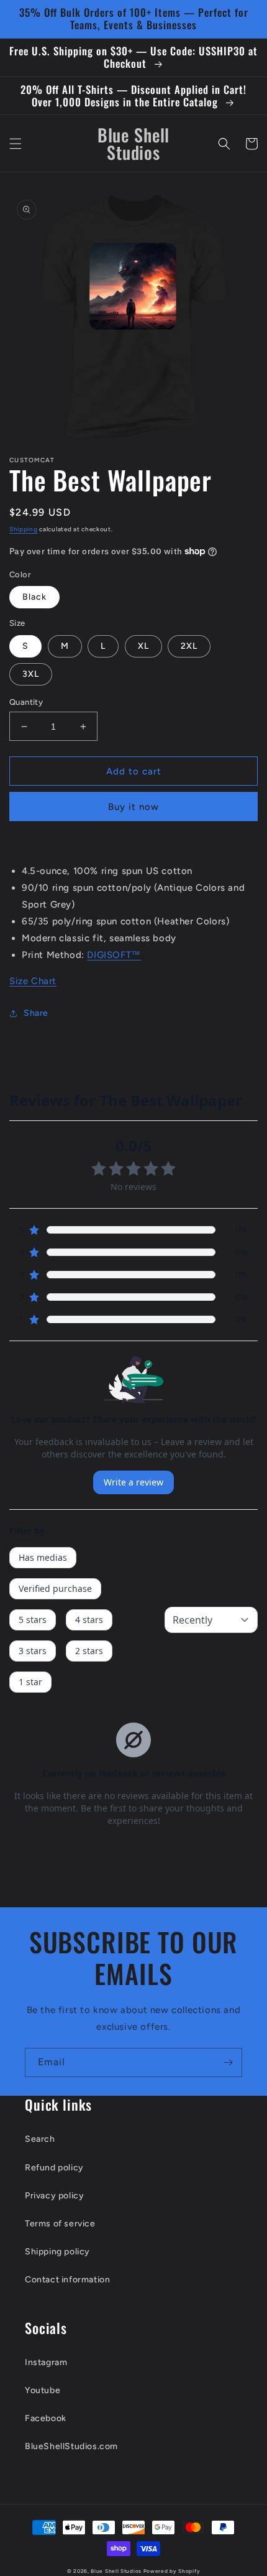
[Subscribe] (228, 2062)
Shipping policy (57, 2252)
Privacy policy (54, 2196)
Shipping (24, 529)
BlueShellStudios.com (71, 2446)
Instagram (46, 2362)
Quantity (26, 702)
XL (143, 646)
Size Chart (33, 981)
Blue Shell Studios (116, 2571)
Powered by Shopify (172, 2571)
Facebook (46, 2418)
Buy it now (133, 807)
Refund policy (54, 2168)
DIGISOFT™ (114, 955)
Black (34, 597)
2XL (189, 646)
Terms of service (60, 2224)
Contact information (67, 2280)
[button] (16, 144)
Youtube (43, 2390)
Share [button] (36, 1013)
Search (40, 2139)
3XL (31, 674)
